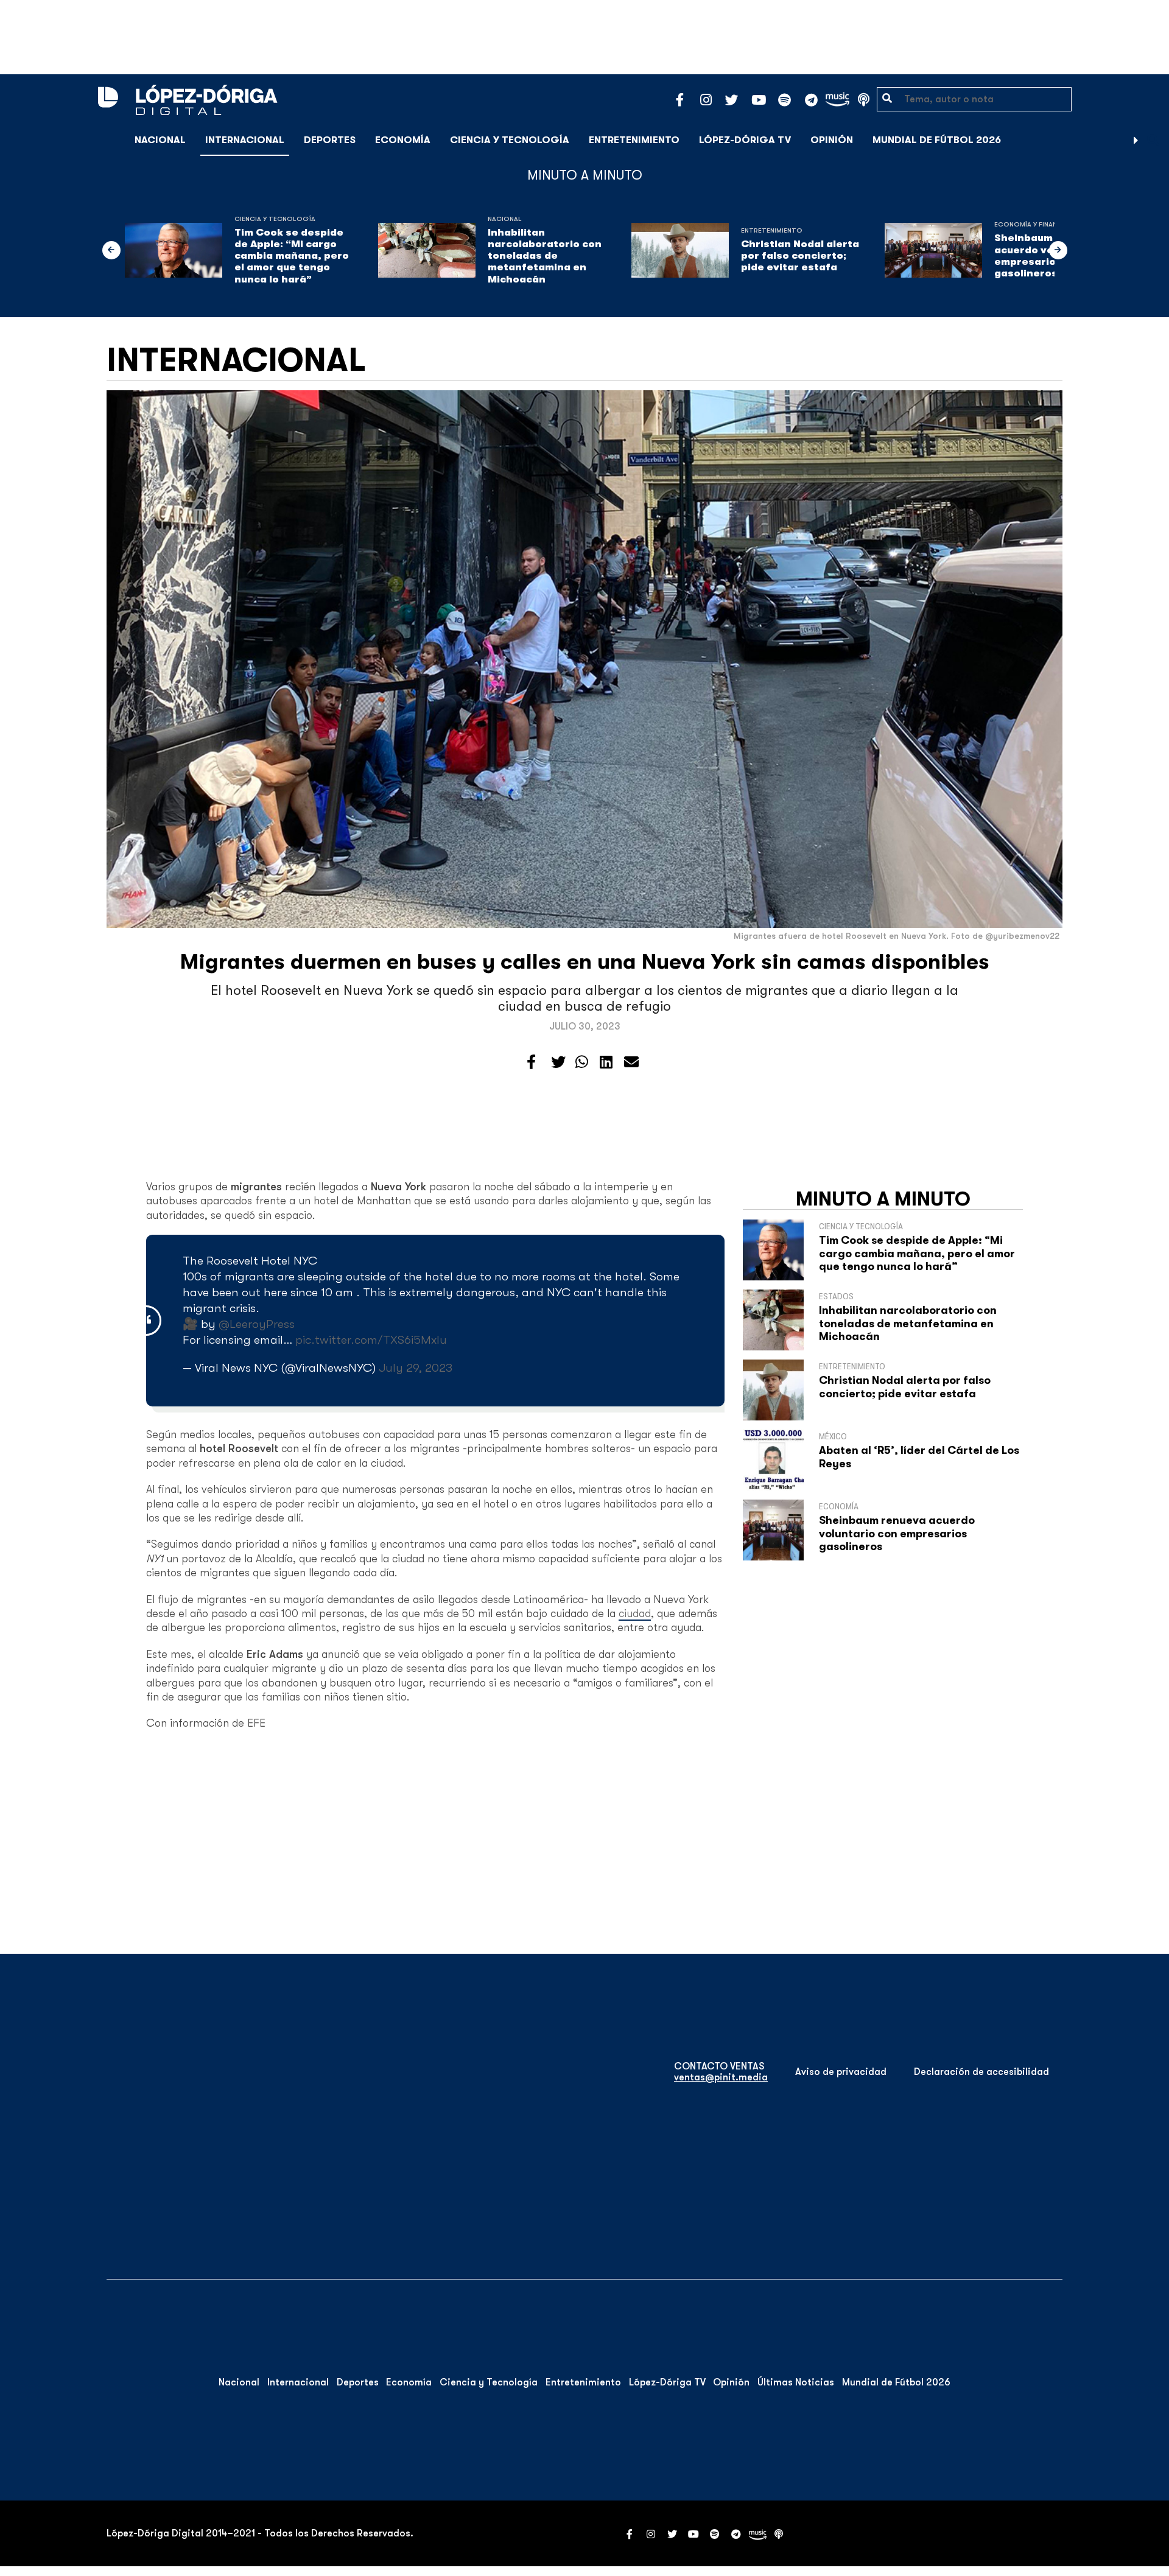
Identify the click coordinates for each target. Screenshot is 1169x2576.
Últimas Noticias (796, 2382)
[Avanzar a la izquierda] (111, 250)
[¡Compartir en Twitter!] (558, 1062)
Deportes (330, 140)
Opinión (832, 140)
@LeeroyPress (257, 1324)
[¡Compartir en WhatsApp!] (582, 1062)
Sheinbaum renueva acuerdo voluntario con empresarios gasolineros (897, 1533)
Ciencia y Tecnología (510, 140)
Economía (403, 140)
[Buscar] (1153, 140)
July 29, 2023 (416, 1368)
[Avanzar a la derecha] (1136, 140)
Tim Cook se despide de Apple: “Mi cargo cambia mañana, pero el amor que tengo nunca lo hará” (292, 256)
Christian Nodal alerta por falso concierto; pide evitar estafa (800, 256)
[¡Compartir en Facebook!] (531, 1062)
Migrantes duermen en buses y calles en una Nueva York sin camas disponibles (585, 962)
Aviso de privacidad (841, 2072)
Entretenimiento (634, 140)
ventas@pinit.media (721, 2077)
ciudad (635, 1613)
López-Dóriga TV (745, 140)
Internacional (245, 140)
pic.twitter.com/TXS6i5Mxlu (371, 1340)
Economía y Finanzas (1032, 224)
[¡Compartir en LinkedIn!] (606, 1062)
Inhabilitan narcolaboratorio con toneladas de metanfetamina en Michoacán (545, 256)
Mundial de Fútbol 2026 (937, 140)
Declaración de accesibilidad (981, 2072)
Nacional (160, 140)
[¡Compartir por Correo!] (631, 1062)
